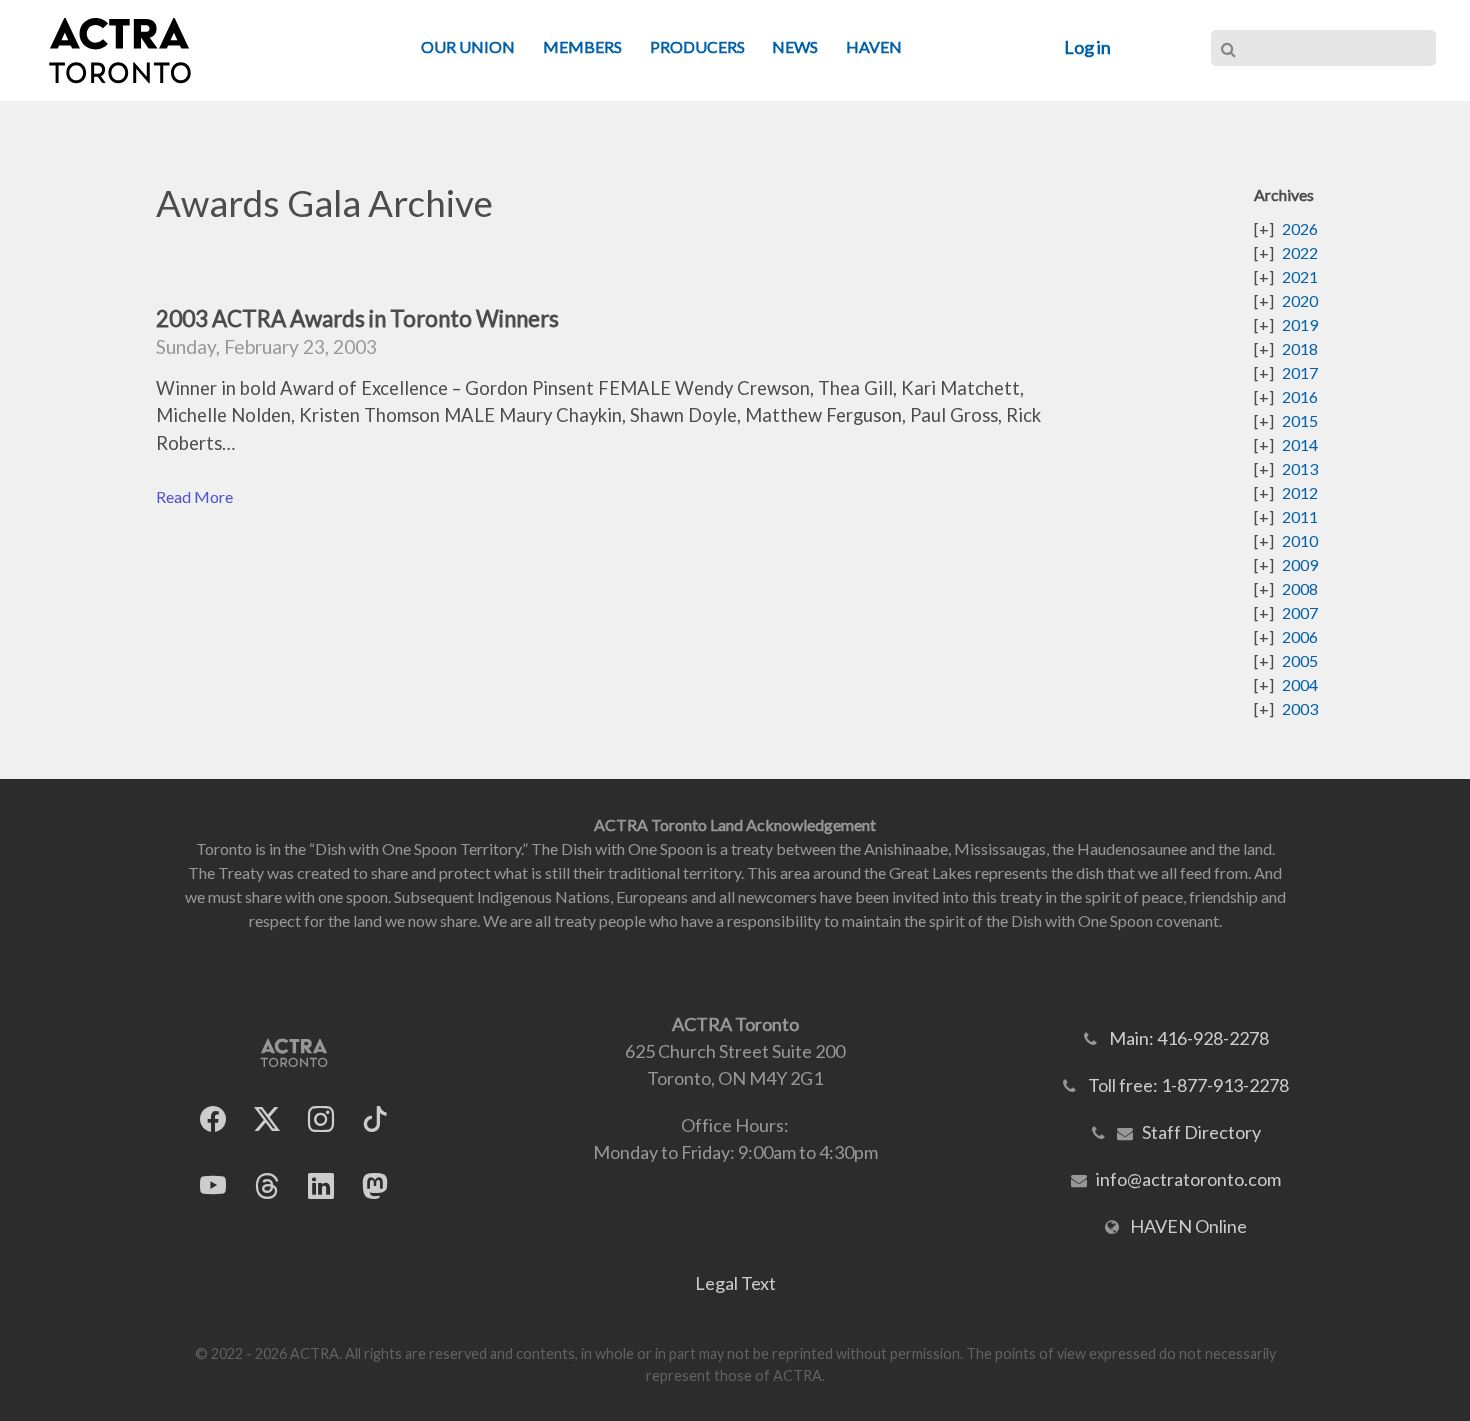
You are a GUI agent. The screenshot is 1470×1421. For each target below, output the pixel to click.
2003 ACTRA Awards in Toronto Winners (357, 318)
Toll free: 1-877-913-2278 (1188, 1085)
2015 (1300, 420)
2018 (1300, 348)
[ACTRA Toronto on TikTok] (375, 1118)
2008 (1300, 588)
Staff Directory (1201, 1132)
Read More (194, 496)
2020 (1300, 300)
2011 (1300, 516)
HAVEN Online (1188, 1226)
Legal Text (735, 1283)
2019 (1300, 324)
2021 (1300, 276)
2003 (1300, 708)
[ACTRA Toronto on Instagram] (321, 1118)
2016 (1300, 396)
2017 (1300, 372)
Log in (1087, 47)
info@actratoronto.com (1188, 1179)
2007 (1300, 612)
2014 (1300, 444)
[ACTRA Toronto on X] (267, 1118)
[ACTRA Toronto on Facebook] (213, 1118)
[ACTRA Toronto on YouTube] (213, 1185)
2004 (1300, 684)
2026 (1300, 228)
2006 (1300, 636)
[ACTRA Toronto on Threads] (267, 1185)
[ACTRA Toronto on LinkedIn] (321, 1185)
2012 (1300, 492)
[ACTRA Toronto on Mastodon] (375, 1185)
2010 (1300, 540)
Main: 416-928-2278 (1189, 1038)
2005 (1300, 660)
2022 (1300, 252)
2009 (1300, 564)
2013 (1300, 468)
